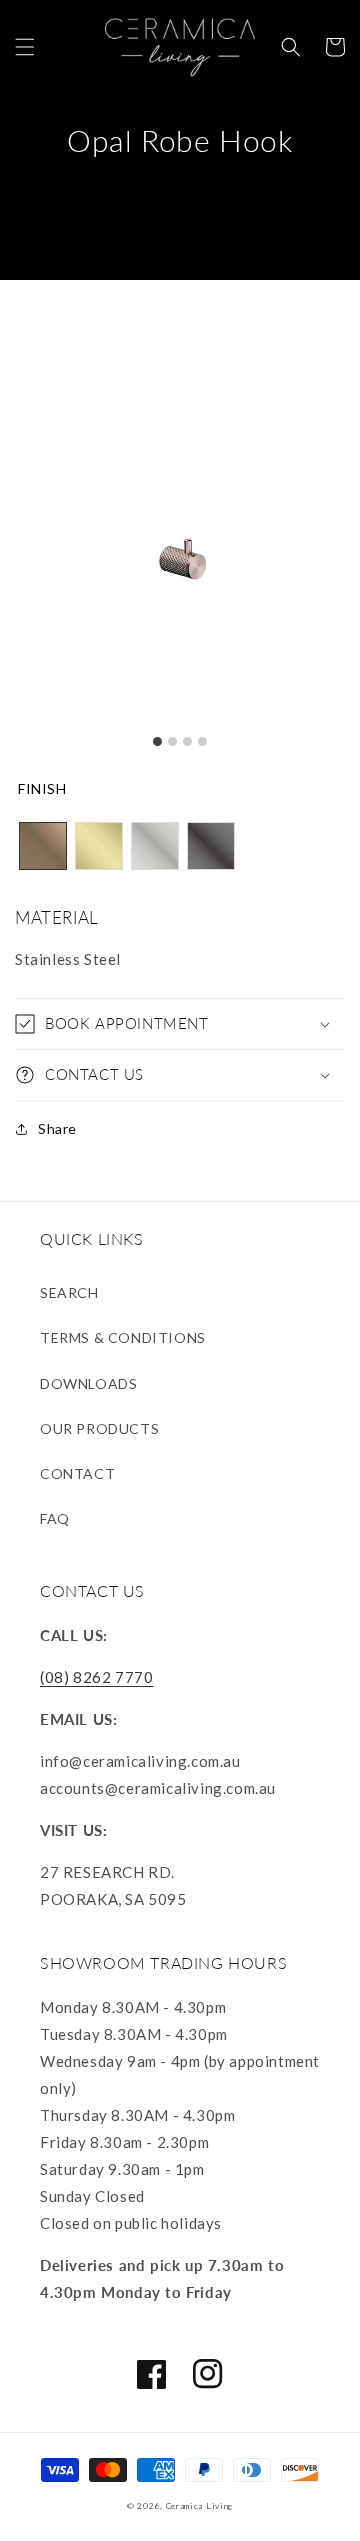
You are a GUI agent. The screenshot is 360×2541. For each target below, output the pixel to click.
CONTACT (77, 1473)
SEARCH (69, 1292)
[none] (43, 846)
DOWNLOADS (88, 1383)
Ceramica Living (200, 2506)
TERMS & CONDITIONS (123, 1337)
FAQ (55, 1518)
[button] (25, 47)
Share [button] (57, 1128)
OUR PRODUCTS (99, 1428)
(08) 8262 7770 (96, 1677)
